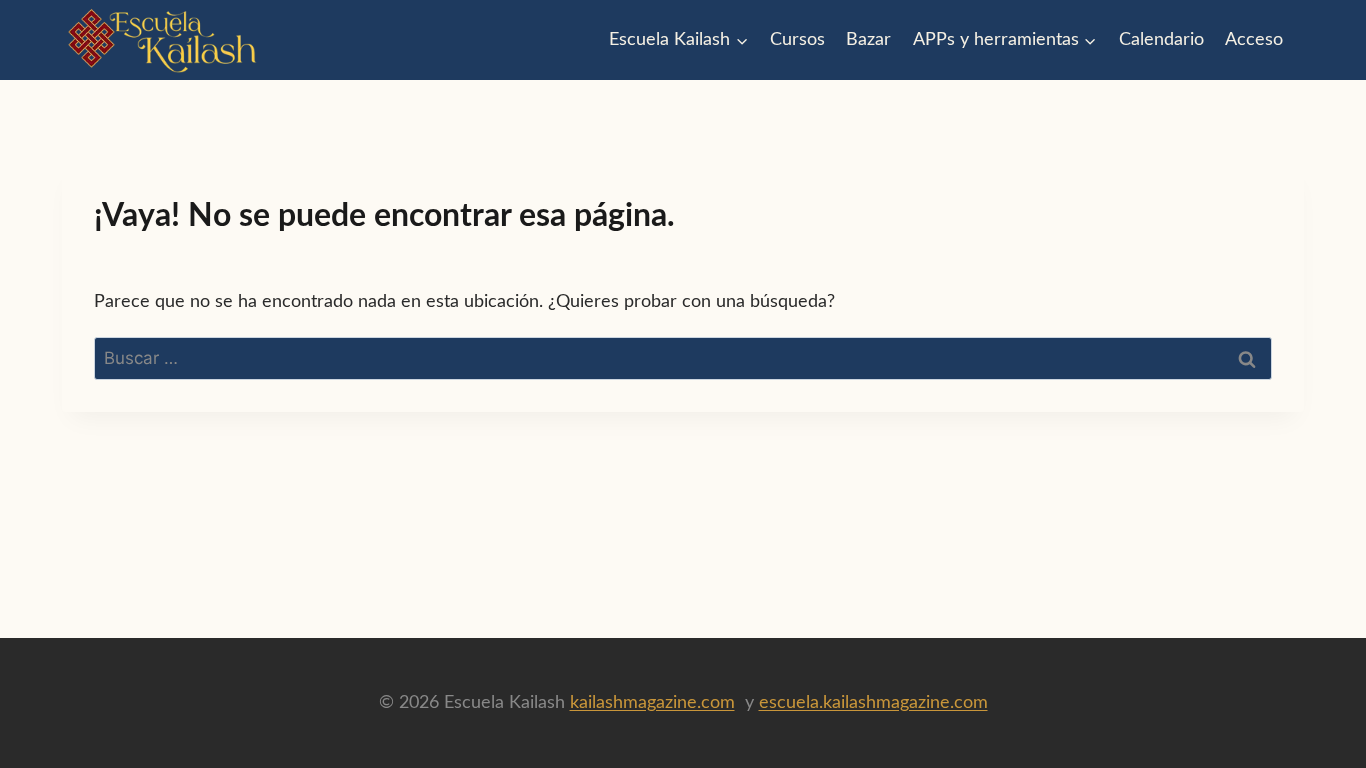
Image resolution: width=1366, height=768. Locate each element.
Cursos (797, 40)
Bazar (868, 40)
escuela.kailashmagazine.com (873, 703)
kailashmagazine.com (652, 703)
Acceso (1254, 40)
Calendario (1161, 40)
